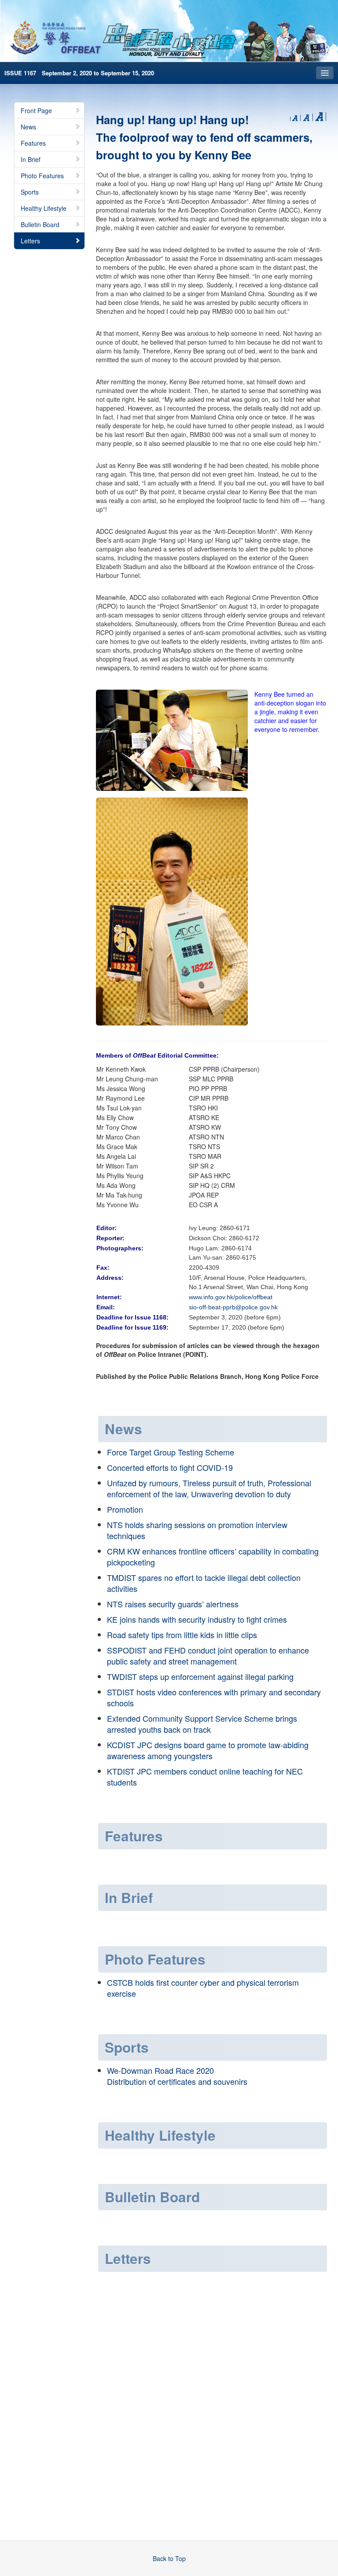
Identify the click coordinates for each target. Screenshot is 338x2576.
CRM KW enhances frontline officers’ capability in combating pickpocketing (213, 1556)
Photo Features (42, 176)
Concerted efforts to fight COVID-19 (170, 1467)
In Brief (31, 159)
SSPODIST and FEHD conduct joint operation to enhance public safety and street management (208, 1655)
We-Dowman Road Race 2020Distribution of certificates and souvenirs (177, 2076)
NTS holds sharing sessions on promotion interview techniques (197, 1530)
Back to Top (169, 2558)
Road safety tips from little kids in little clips (182, 1635)
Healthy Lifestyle (44, 208)
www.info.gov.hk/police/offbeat (231, 1297)
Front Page (36, 110)
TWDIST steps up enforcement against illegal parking (200, 1676)
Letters (30, 241)
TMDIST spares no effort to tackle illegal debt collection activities (204, 1583)
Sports (30, 192)
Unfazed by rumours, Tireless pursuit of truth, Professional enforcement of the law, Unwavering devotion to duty (209, 1488)
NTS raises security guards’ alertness (173, 1604)
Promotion (125, 1509)
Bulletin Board (40, 224)
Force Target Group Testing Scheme (171, 1452)
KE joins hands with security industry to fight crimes (197, 1619)
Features (33, 143)
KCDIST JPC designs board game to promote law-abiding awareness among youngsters (208, 1750)
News (28, 127)
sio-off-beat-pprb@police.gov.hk (233, 1307)
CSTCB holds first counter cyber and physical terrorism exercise (203, 1988)
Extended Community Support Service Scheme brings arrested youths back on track (202, 1724)
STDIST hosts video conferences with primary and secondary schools (214, 1697)
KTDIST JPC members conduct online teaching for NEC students (205, 1777)
